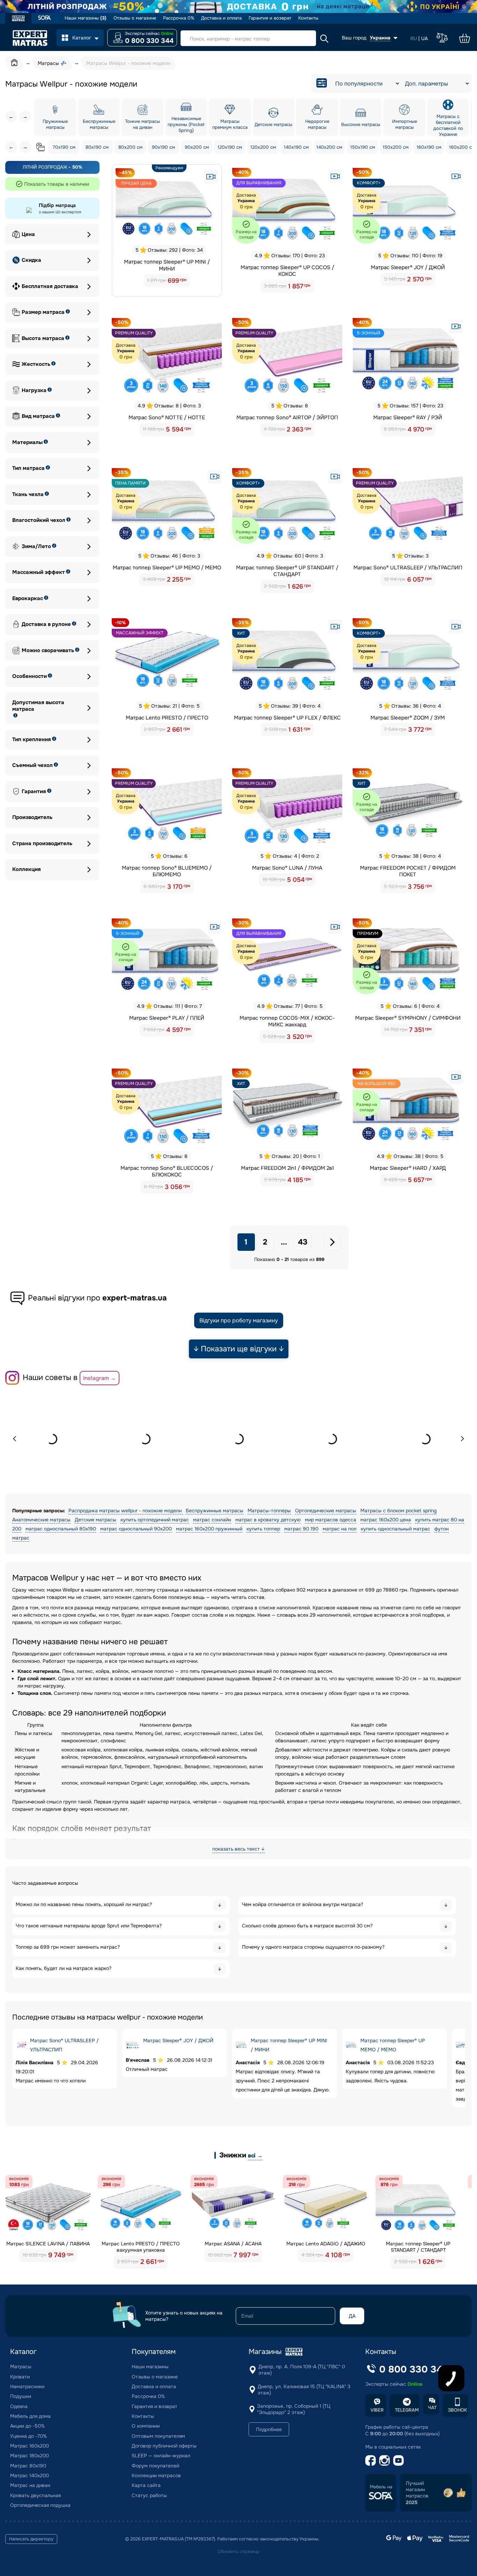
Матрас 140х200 (30, 2475)
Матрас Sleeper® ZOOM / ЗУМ (408, 718)
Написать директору (31, 2539)
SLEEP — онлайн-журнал (161, 2456)
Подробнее (269, 2429)
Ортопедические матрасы (326, 1511)
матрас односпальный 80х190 (61, 1529)
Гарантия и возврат (270, 18)
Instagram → (100, 1378)
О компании (146, 2426)
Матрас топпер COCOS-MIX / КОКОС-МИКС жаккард (287, 1021)
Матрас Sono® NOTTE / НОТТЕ (167, 418)
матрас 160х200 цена (386, 1520)
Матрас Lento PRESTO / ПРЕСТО (167, 718)
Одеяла (19, 2406)
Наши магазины (86, 18)
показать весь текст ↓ (239, 1849)
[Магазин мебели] (45, 18)
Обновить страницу (239, 2552)
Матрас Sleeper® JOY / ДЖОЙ (408, 267)
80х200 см (130, 147)
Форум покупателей (155, 2466)
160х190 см (429, 147)
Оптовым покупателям (158, 2436)
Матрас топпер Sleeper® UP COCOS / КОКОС (287, 271)
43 (303, 1242)
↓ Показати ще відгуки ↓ (239, 1349)
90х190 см (163, 147)
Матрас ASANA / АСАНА (233, 2244)
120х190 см (230, 147)
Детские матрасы (96, 1520)
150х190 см (363, 147)
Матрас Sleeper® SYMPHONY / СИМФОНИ (408, 1018)
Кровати (20, 2377)
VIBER (377, 2410)
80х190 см (97, 147)
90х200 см (197, 147)
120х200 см (263, 147)
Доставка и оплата (221, 18)
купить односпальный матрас (395, 1529)
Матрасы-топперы (269, 1511)
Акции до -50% (27, 2426)
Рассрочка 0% (179, 18)
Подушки (21, 2396)
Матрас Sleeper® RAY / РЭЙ (408, 418)
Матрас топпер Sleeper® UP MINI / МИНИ (167, 265)
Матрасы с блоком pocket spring (398, 1511)
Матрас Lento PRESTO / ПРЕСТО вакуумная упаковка (141, 2247)
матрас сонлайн (212, 1520)
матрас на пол (340, 1529)
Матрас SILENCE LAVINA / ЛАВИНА (48, 2244)
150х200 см (396, 147)
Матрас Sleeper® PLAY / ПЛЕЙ (167, 1018)
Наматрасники (27, 2386)
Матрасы (21, 2367)
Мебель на (381, 2487)
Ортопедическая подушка (40, 2505)
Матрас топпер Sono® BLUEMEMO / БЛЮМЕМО (167, 871)
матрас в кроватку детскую (268, 1520)
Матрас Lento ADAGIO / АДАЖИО (326, 2244)
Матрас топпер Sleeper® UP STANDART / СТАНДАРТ (287, 571)
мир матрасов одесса (331, 1520)
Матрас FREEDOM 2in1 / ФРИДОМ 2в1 (287, 1168)
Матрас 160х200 (30, 2446)
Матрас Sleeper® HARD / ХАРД (408, 1168)
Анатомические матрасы (41, 1520)
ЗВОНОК (457, 2410)
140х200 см (329, 147)
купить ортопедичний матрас (155, 1520)
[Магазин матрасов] (18, 19)
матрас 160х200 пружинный (209, 1529)
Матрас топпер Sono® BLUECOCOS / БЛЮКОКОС (167, 1172)
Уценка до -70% (28, 2436)
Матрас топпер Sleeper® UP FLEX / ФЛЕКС (287, 718)
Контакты (308, 18)
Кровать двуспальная (35, 2495)
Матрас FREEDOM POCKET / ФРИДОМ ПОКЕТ (408, 871)
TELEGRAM (407, 2410)
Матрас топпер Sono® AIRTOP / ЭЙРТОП (287, 418)
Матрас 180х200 (30, 2456)
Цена (28, 234)
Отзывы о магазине (135, 18)
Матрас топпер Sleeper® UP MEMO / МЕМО (167, 568)
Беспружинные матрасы (215, 1511)
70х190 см (64, 147)
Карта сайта (146, 2485)
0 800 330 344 (149, 41)
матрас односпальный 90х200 (136, 1529)
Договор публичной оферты (164, 2446)
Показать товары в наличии (57, 184)
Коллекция (27, 869)
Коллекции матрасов (156, 2475)
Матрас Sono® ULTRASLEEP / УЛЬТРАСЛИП (408, 568)
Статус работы (149, 2495)
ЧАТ (432, 2408)
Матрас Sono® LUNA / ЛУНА (287, 868)
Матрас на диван (30, 2485)
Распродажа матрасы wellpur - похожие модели (126, 1511)
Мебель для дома (30, 2416)
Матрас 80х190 (28, 2466)
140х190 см (296, 147)
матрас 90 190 (301, 1529)
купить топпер (263, 1529)
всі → (255, 2156)
